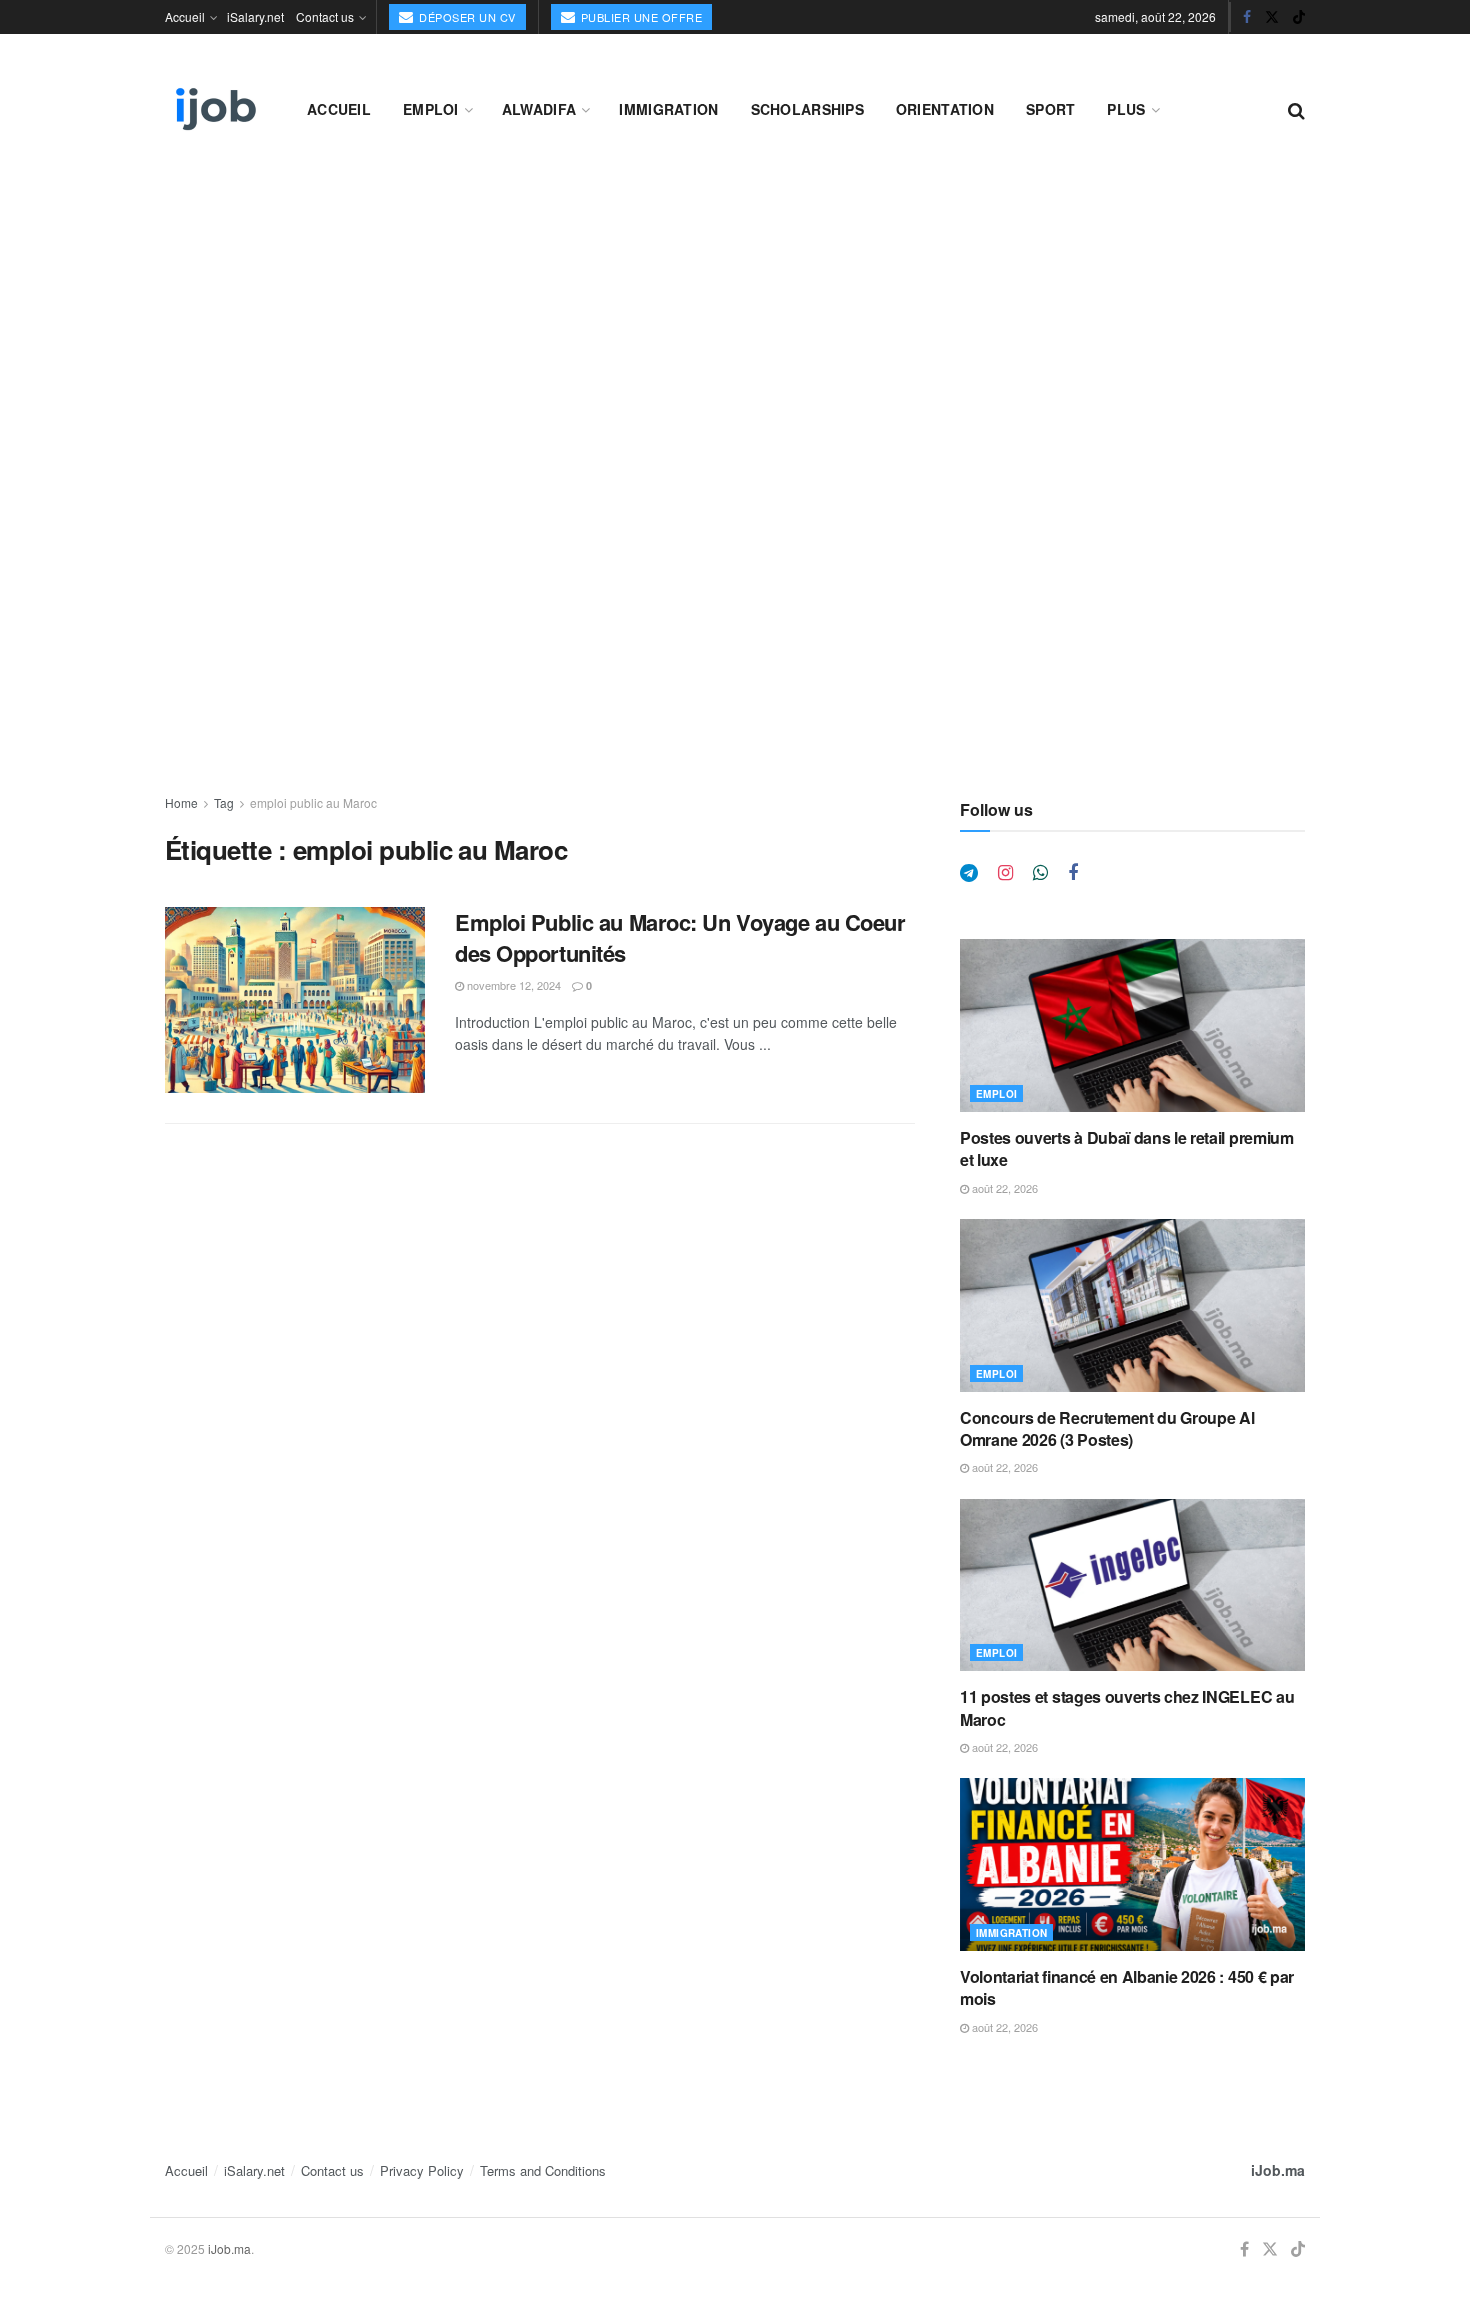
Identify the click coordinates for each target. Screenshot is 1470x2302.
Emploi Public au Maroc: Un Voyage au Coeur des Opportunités (680, 937)
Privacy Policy (422, 2170)
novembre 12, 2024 (512, 985)
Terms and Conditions (543, 2170)
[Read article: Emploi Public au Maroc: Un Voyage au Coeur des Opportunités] (295, 1000)
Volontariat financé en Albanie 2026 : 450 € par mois (1127, 1987)
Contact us (325, 16)
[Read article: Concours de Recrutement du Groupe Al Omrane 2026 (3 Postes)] (1132, 1305)
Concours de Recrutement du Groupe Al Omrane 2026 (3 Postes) (1107, 1428)
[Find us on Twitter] (1272, 17)
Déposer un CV (466, 17)
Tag (224, 802)
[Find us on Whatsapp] (1040, 873)
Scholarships (807, 109)
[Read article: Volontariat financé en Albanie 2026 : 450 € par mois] (1132, 1864)
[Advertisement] (735, 322)
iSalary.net (255, 16)
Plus (1126, 109)
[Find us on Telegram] (969, 873)
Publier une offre (639, 17)
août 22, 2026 (1003, 1188)
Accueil (185, 16)
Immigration (668, 109)
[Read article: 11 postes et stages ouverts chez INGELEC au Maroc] (1132, 1585)
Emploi (431, 109)
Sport (1050, 109)
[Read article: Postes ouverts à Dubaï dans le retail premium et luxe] (1132, 1025)
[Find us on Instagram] (1005, 873)
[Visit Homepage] (214, 109)
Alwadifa (539, 109)
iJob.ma (1278, 2170)
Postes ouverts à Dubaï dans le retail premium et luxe (1127, 1148)
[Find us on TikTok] (1299, 17)
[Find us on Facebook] (1247, 17)
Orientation (945, 109)
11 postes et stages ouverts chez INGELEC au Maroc (1127, 1707)
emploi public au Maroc (313, 802)
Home (181, 802)
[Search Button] (1296, 109)
